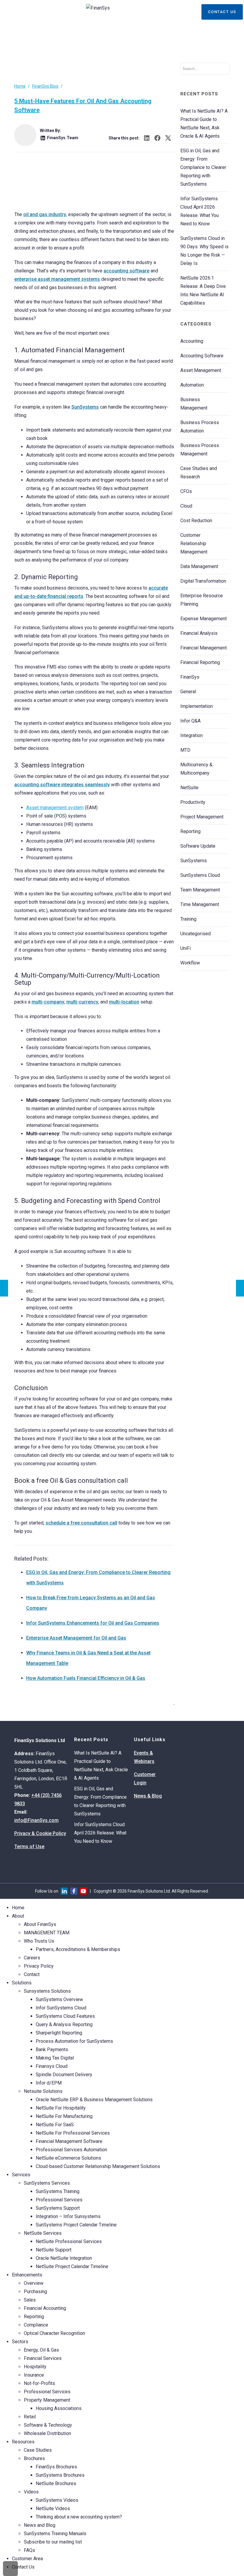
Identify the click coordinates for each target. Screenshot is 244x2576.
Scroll (10, 2569)
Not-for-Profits (39, 2383)
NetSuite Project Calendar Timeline (72, 2266)
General (188, 692)
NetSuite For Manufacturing (64, 2116)
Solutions (22, 1983)
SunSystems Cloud (200, 875)
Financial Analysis (199, 633)
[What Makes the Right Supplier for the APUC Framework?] (240, 1288)
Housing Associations (59, 2408)
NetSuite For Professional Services (73, 2133)
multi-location (124, 1002)
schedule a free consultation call (81, 1523)
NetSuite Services (43, 2233)
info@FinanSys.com (36, 1820)
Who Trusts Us (39, 1941)
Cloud (186, 506)
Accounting (192, 341)
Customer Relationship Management (194, 543)
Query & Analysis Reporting (64, 2024)
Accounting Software (202, 356)
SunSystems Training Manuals (55, 2534)
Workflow (190, 963)
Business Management (194, 404)
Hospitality (35, 2367)
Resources (23, 2442)
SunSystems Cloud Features (65, 2016)
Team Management (200, 890)
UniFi (186, 948)
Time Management (200, 904)
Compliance (36, 2325)
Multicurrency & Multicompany (196, 769)
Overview (34, 2283)
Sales (30, 2300)
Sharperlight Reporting (59, 2033)
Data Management (199, 566)
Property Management (47, 2400)
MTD (185, 750)
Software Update (198, 846)
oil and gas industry (45, 214)
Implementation (197, 706)
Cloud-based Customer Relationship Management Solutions (98, 2166)
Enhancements (27, 2275)
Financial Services (43, 2358)
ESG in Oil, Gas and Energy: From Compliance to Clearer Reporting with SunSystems (203, 167)
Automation (192, 385)
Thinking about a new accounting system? (79, 2517)
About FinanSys (40, 1924)
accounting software (126, 271)
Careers (32, 1958)
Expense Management (204, 619)
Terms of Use (29, 1847)
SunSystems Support (58, 2208)
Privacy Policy (39, 1966)
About (18, 1916)
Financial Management (204, 648)
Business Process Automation (200, 427)
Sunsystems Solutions (47, 1991)
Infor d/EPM (49, 2083)
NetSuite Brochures (56, 2483)
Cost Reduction (196, 521)
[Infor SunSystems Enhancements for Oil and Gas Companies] (4, 1288)
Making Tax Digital (55, 2058)
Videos (31, 2492)
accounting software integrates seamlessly (62, 785)
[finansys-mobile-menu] (6, 13)
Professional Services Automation (71, 2150)
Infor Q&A (190, 721)
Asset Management (201, 370)
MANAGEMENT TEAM (47, 1933)
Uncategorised (195, 934)
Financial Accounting (45, 2308)
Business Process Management (200, 450)
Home (20, 86)
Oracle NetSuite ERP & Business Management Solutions (94, 2100)
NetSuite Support (54, 2250)
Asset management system (55, 808)
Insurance (34, 2375)
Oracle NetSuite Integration (64, 2258)
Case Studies (38, 2450)
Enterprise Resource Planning (202, 600)
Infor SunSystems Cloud (61, 2008)
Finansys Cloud (52, 2066)
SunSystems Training (58, 2191)
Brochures (34, 2458)
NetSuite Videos (53, 2508)
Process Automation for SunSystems (74, 2041)
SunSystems (85, 407)
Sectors (20, 2342)
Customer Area (27, 2559)
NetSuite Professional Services (69, 2241)
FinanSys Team (63, 138)
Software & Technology (48, 2425)
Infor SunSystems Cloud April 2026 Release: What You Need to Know (100, 1833)
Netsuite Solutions (43, 2091)
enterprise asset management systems (57, 279)
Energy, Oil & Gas (41, 2350)
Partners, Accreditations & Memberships (78, 1949)
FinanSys (190, 677)
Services (21, 2175)
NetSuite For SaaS (55, 2125)
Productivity (193, 802)
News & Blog (148, 1796)
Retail (30, 2417)
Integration (191, 735)
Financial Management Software (69, 2141)
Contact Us (222, 12)
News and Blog (40, 2525)
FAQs (29, 2550)
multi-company (48, 1002)
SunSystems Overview (59, 1999)
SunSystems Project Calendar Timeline (76, 2225)
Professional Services (59, 2200)
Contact (32, 1974)
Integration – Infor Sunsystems (68, 2216)
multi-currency (82, 1002)
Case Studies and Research (199, 473)
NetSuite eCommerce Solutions (68, 2158)
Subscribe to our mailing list (53, 2542)
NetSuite (189, 788)
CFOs (186, 491)
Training (188, 919)
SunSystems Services (47, 2183)
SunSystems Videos (57, 2500)
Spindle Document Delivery (64, 2075)
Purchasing (35, 2292)
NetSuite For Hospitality (61, 2108)
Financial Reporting (200, 662)
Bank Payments (52, 2050)
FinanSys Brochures (56, 2467)
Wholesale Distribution (47, 2433)
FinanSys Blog (45, 86)
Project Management (202, 817)
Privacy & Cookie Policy (40, 1833)
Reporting (190, 831)
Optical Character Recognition (54, 2333)
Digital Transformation (203, 581)
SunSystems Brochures (60, 2475)
